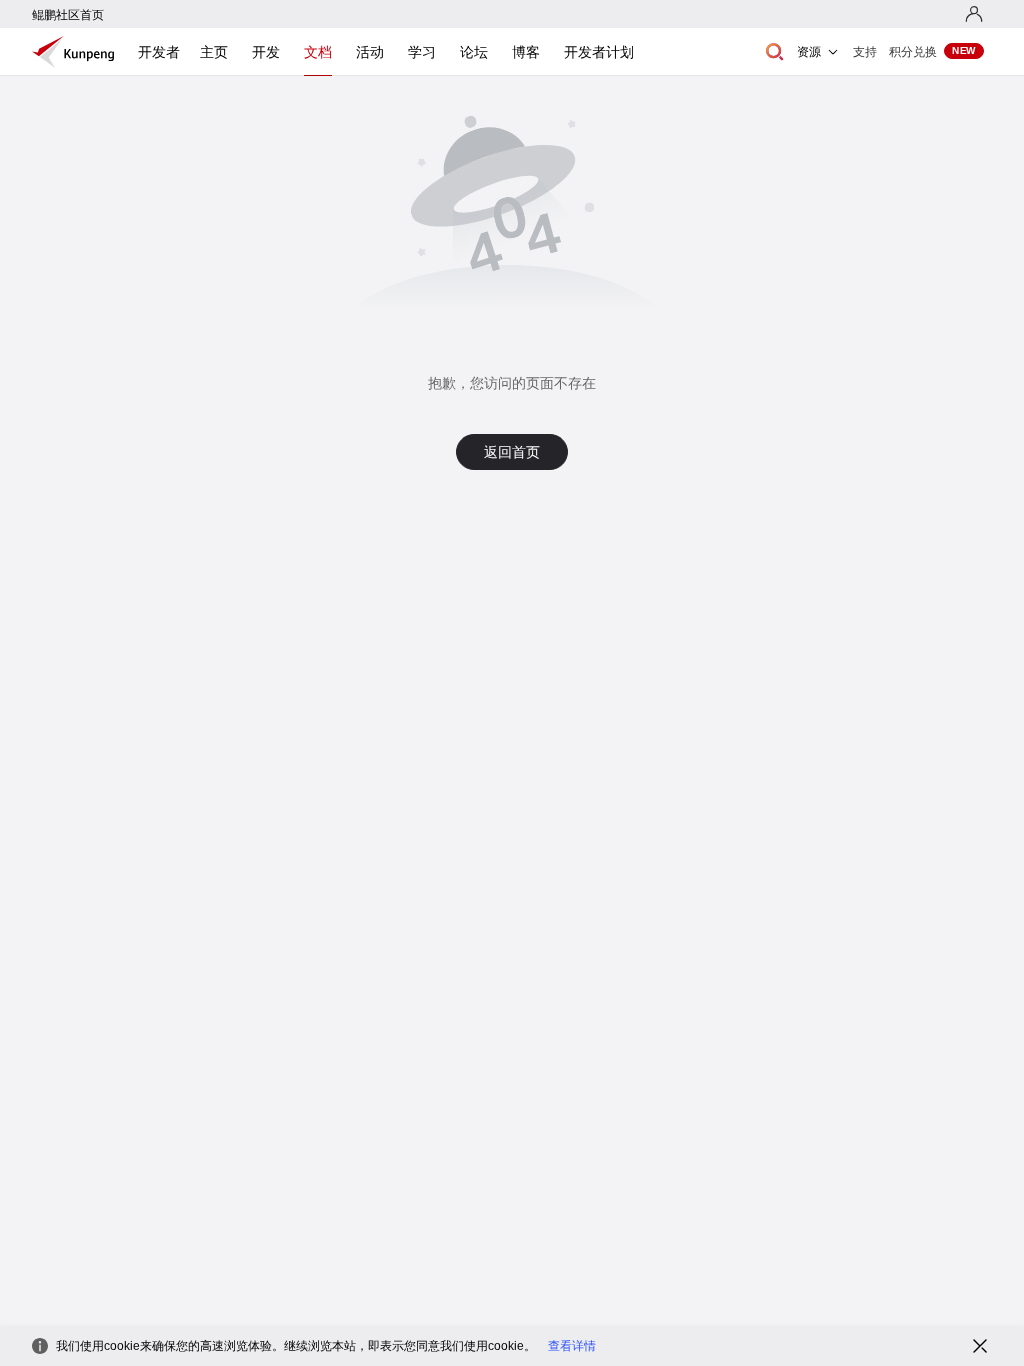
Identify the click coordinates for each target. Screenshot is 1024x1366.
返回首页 (512, 452)
